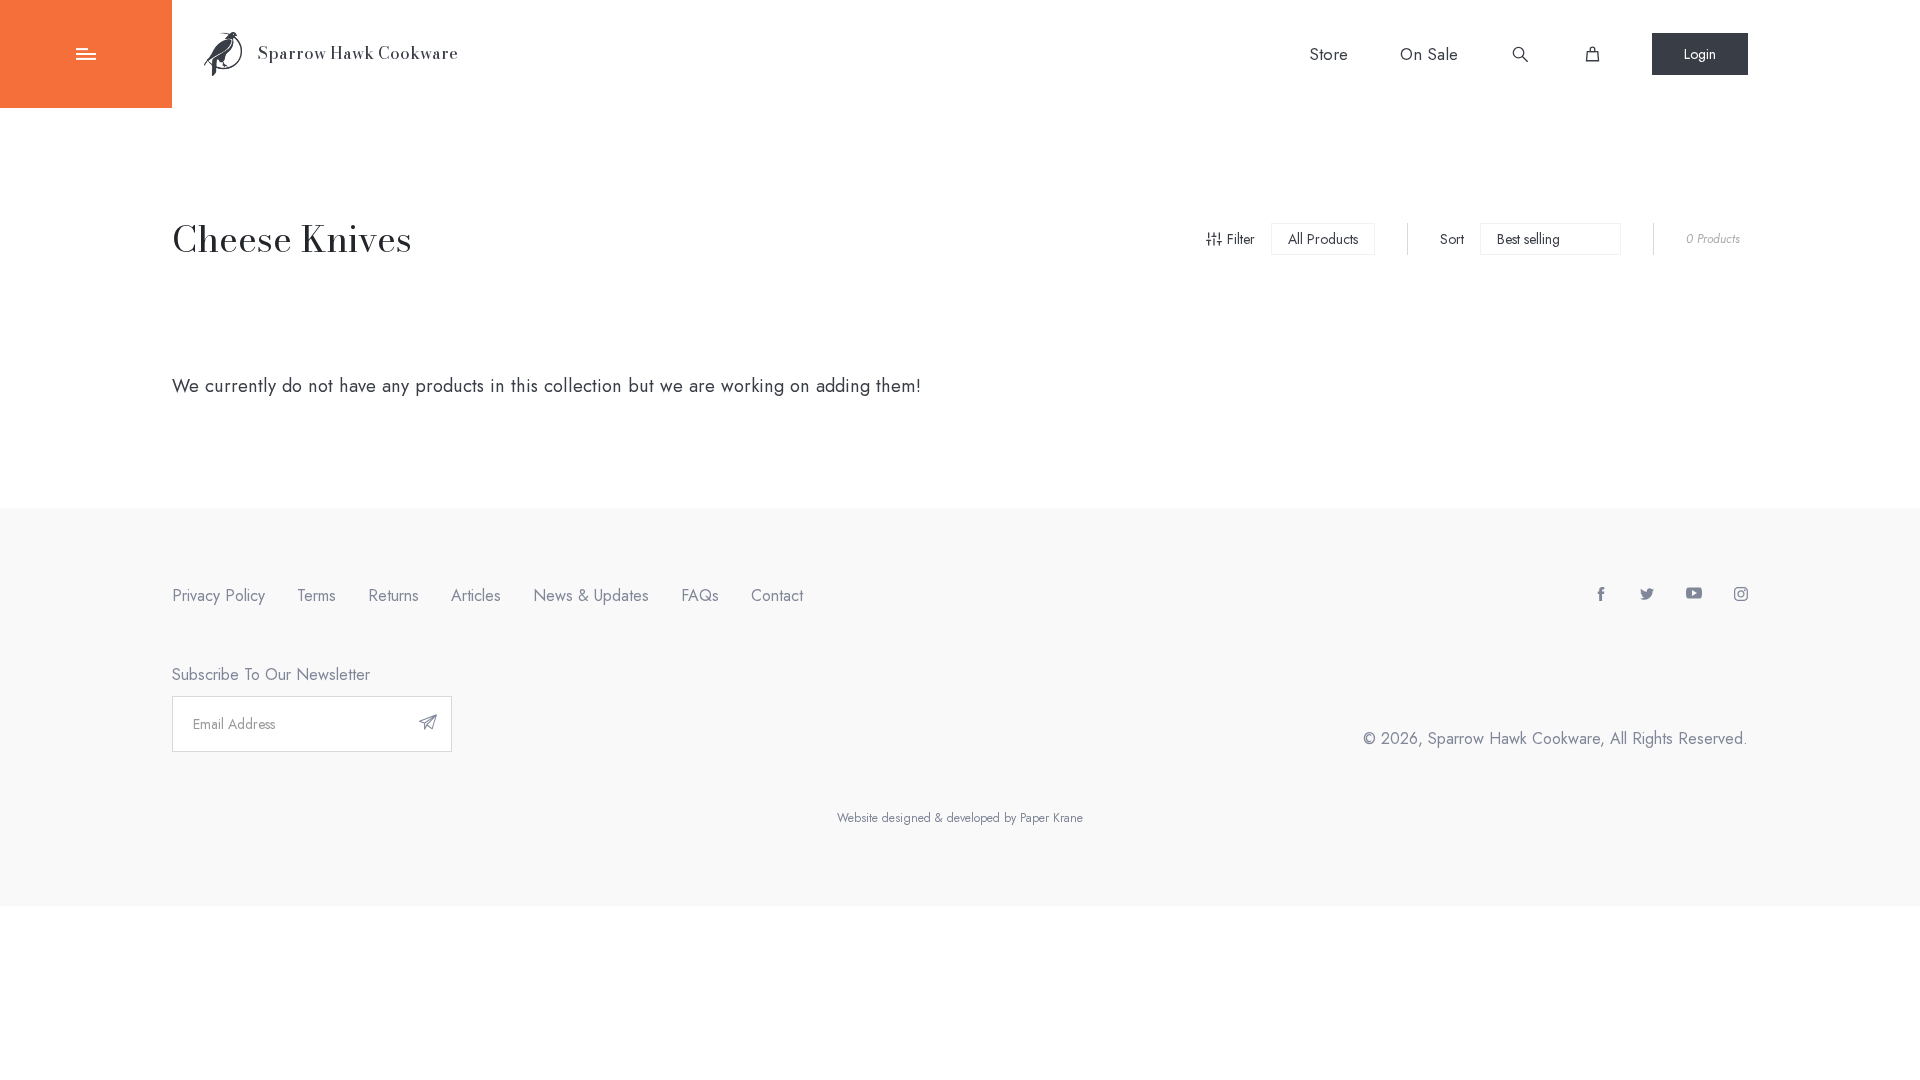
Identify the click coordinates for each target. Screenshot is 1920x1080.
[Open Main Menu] (86, 54)
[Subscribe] (428, 724)
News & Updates (591, 595)
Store (1328, 54)
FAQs (700, 595)
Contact (777, 595)
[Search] (1520, 54)
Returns (393, 595)
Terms (316, 595)
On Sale (1429, 54)
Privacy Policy (218, 595)
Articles (476, 595)
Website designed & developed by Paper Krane (960, 818)
